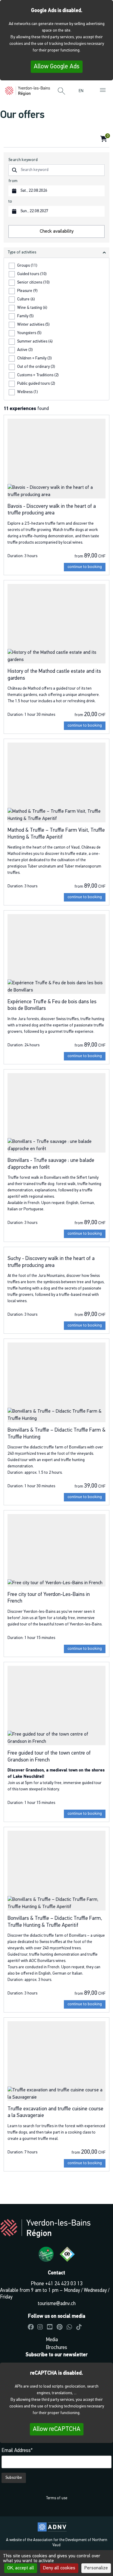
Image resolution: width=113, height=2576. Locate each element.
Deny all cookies (59, 2568)
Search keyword (23, 160)
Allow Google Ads (57, 67)
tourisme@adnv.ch (57, 2304)
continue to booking (85, 567)
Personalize (96, 2568)
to (10, 202)
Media (52, 2340)
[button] (61, 92)
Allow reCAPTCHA (57, 2429)
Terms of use (56, 2498)
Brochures (56, 2348)
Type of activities (22, 252)
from (13, 181)
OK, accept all (21, 2568)
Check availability (57, 231)
